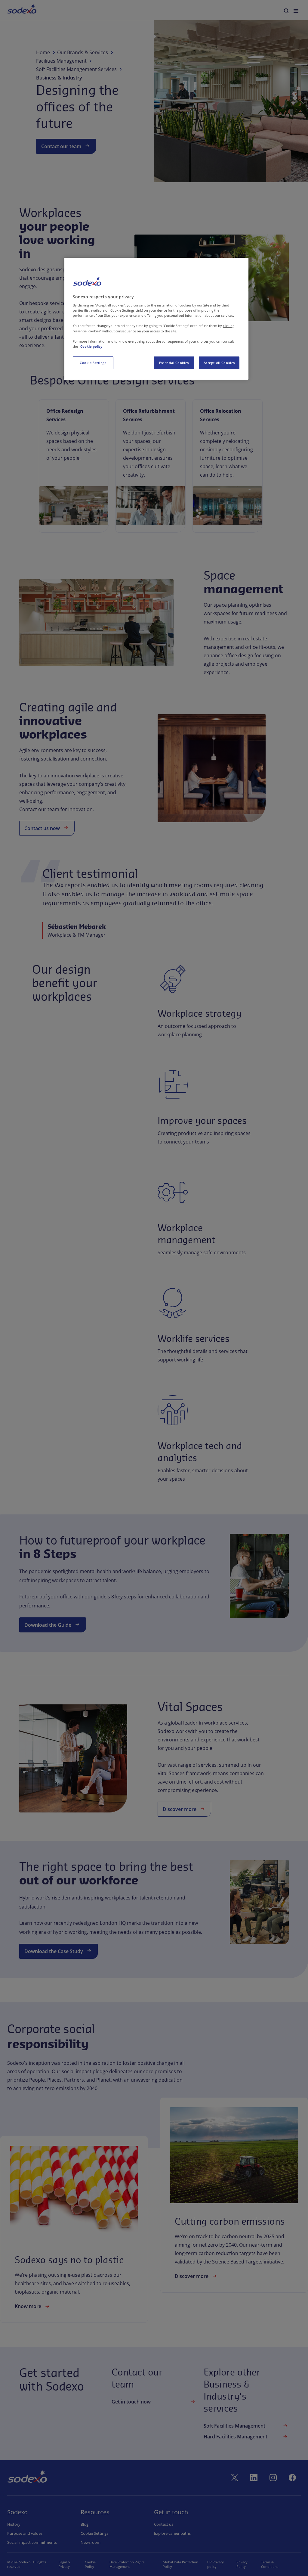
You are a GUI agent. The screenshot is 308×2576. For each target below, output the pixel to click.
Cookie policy (91, 346)
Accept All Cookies (219, 363)
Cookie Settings (93, 363)
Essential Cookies (174, 363)
